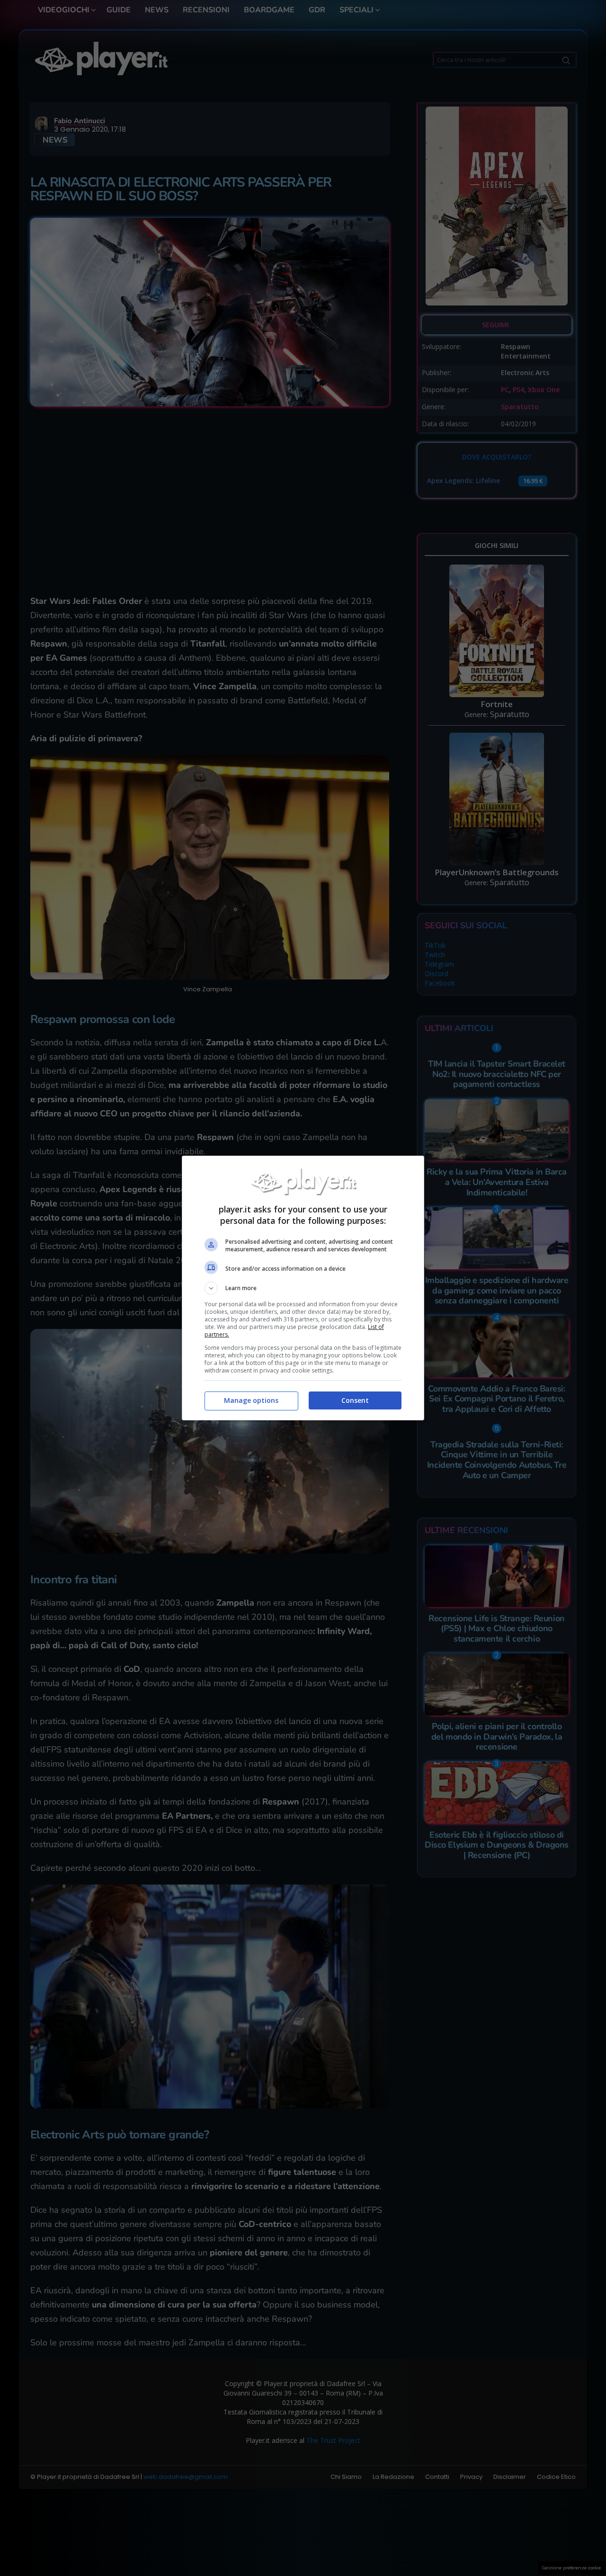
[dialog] (303, 1288)
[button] (303, 1288)
